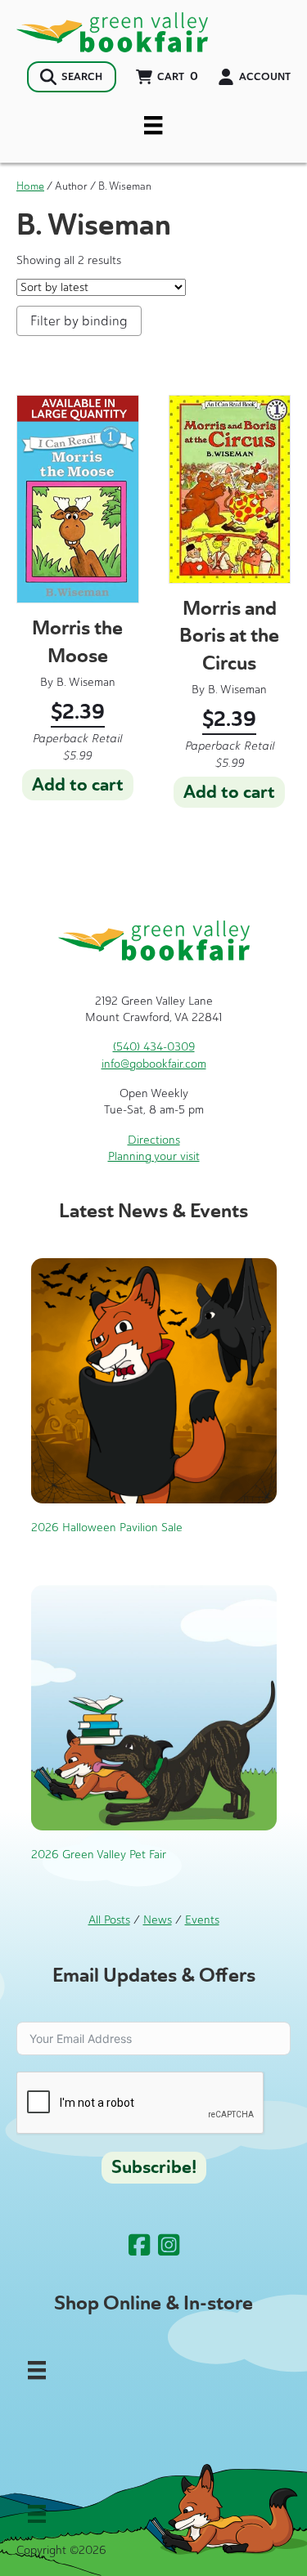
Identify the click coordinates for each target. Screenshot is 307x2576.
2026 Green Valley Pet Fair (99, 1855)
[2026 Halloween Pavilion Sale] (154, 1380)
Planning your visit (154, 1156)
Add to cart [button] (78, 785)
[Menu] (153, 125)
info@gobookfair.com (154, 1064)
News (158, 1920)
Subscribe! (154, 2167)
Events (202, 1920)
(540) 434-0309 (154, 1047)
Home (30, 186)
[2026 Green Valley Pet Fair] (154, 1707)
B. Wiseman (86, 682)
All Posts (109, 1920)
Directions (154, 1140)
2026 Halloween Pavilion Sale (107, 1528)
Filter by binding (79, 321)
